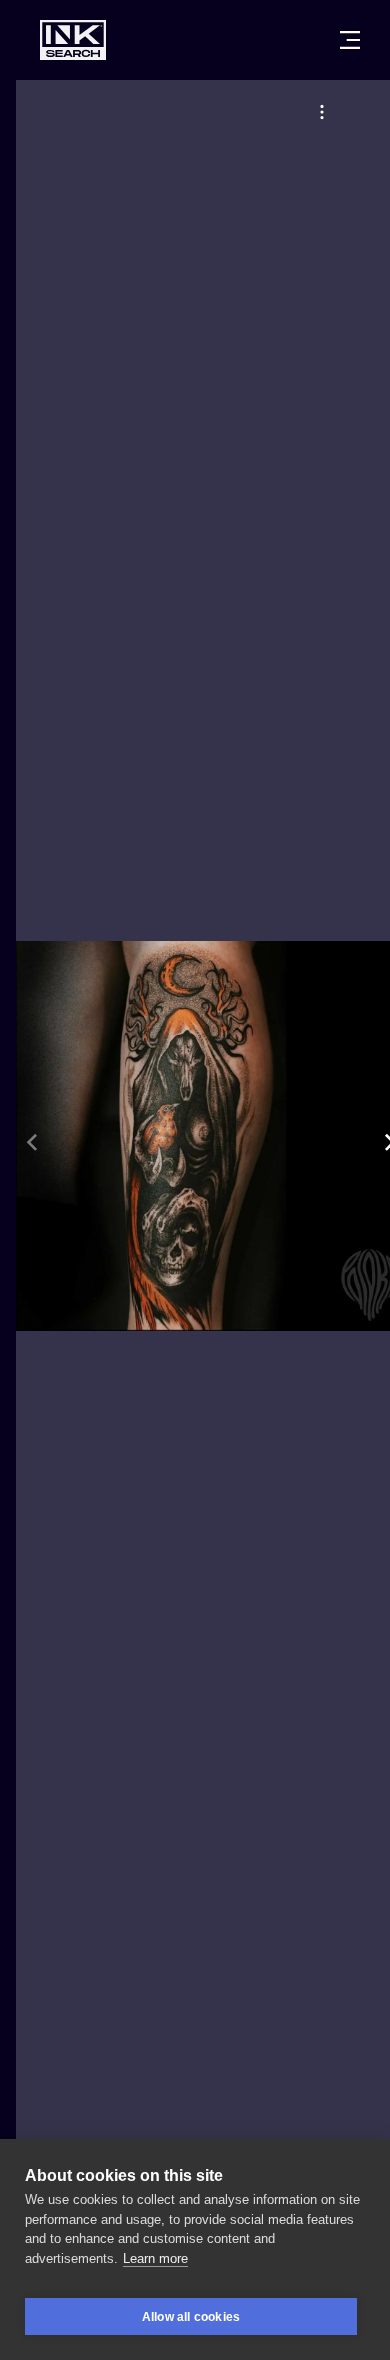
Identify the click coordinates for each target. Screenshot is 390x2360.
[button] (322, 112)
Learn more (155, 2258)
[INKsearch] (73, 40)
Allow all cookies (191, 2317)
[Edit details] (322, 112)
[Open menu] (350, 40)
